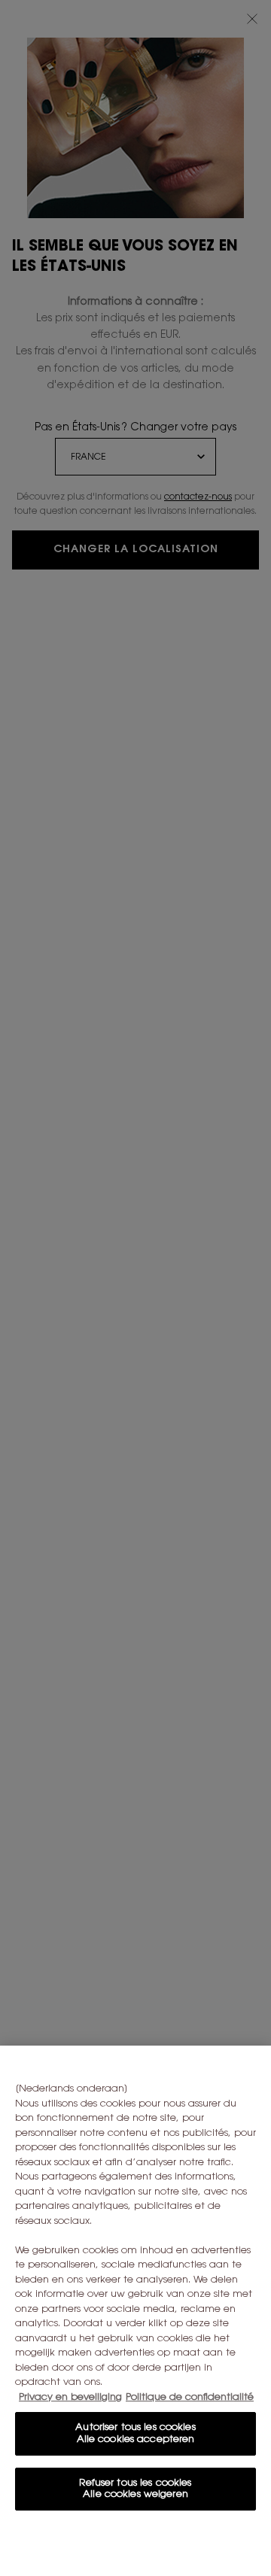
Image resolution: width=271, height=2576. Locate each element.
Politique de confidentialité (190, 2397)
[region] (135, 2311)
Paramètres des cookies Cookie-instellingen (135, 2543)
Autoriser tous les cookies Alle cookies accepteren (135, 2433)
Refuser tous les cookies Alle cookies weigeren (135, 2489)
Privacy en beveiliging (70, 2397)
